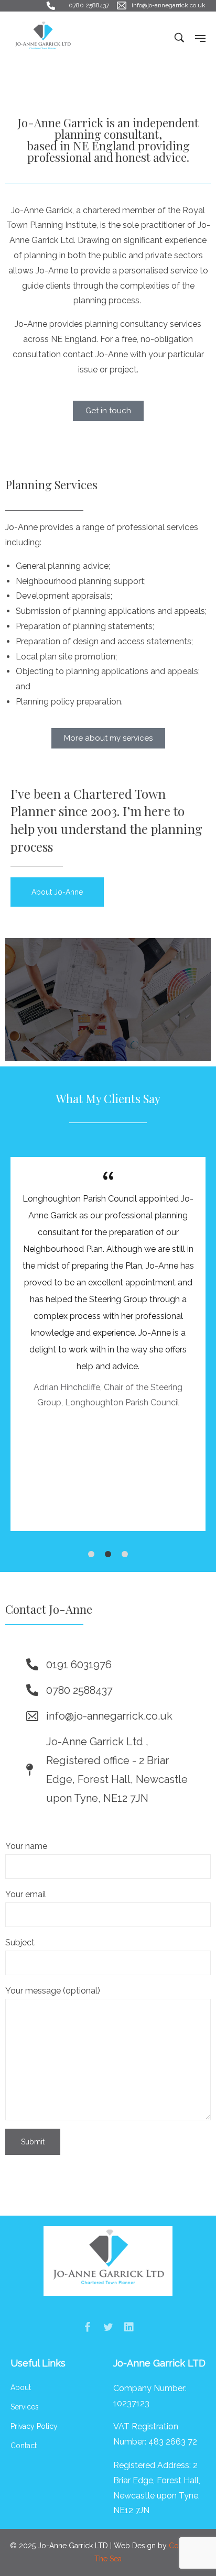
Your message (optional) (53, 1991)
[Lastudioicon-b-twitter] (108, 2327)
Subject (20, 1942)
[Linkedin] (129, 2327)
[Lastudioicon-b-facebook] (87, 2327)
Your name (26, 1846)
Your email (26, 1894)
